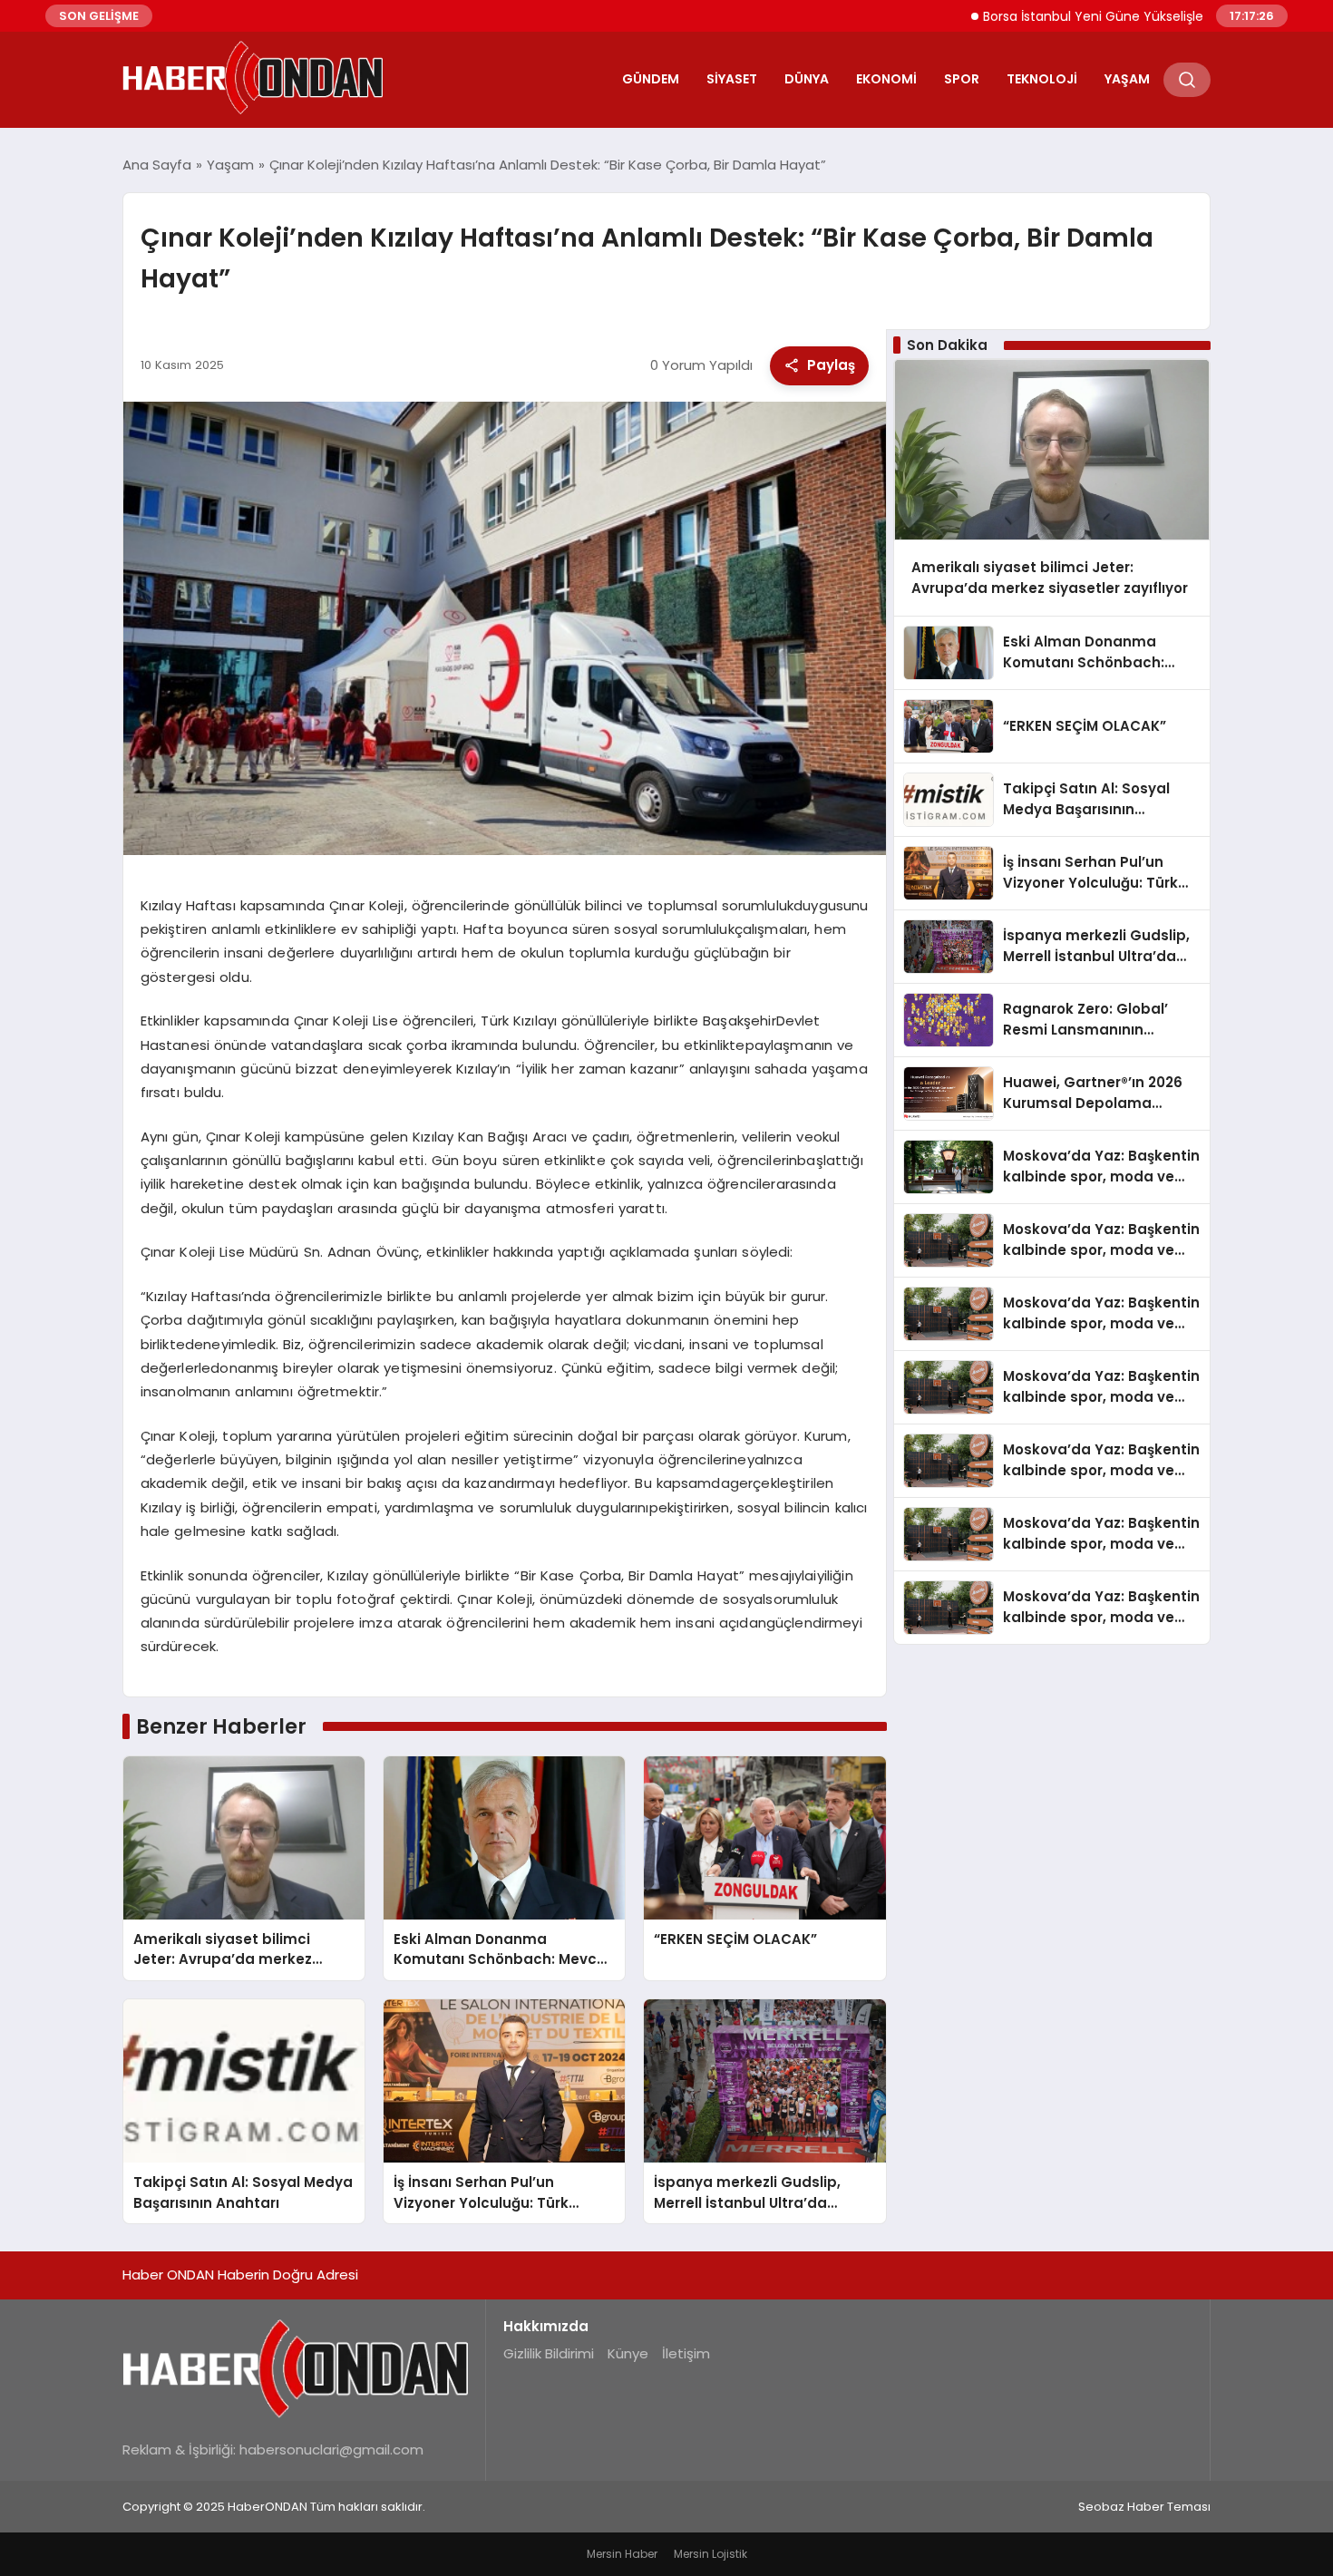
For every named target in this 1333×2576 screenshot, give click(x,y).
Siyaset (732, 79)
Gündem (651, 79)
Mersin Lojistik (710, 2554)
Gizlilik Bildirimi (549, 2353)
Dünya (807, 79)
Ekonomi (886, 79)
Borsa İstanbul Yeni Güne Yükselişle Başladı (1051, 16)
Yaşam (1127, 79)
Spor (962, 79)
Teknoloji (1042, 79)
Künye (628, 2353)
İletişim (686, 2353)
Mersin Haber (622, 2554)
